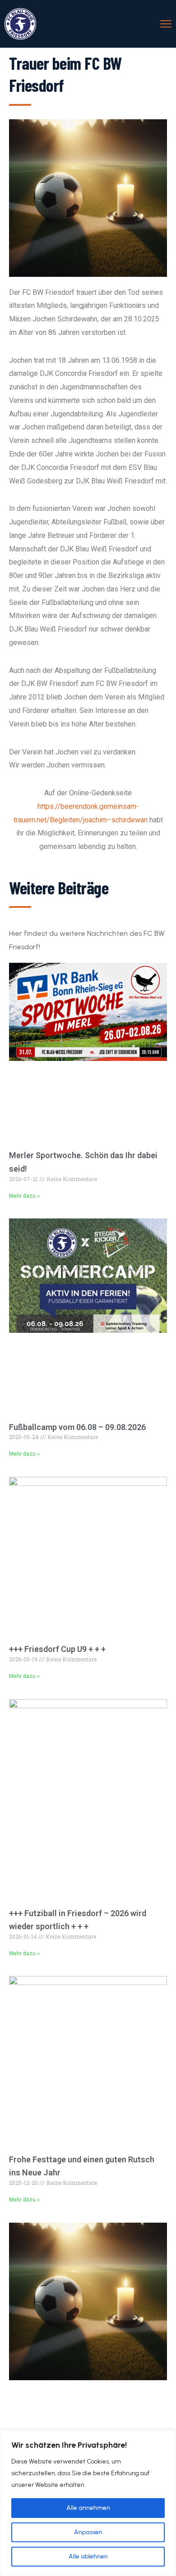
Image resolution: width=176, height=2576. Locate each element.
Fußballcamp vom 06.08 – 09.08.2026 (77, 1427)
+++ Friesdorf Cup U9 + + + (57, 1649)
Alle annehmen (88, 2508)
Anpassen (88, 2532)
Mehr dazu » (24, 1196)
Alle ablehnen (88, 2556)
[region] (88, 2503)
